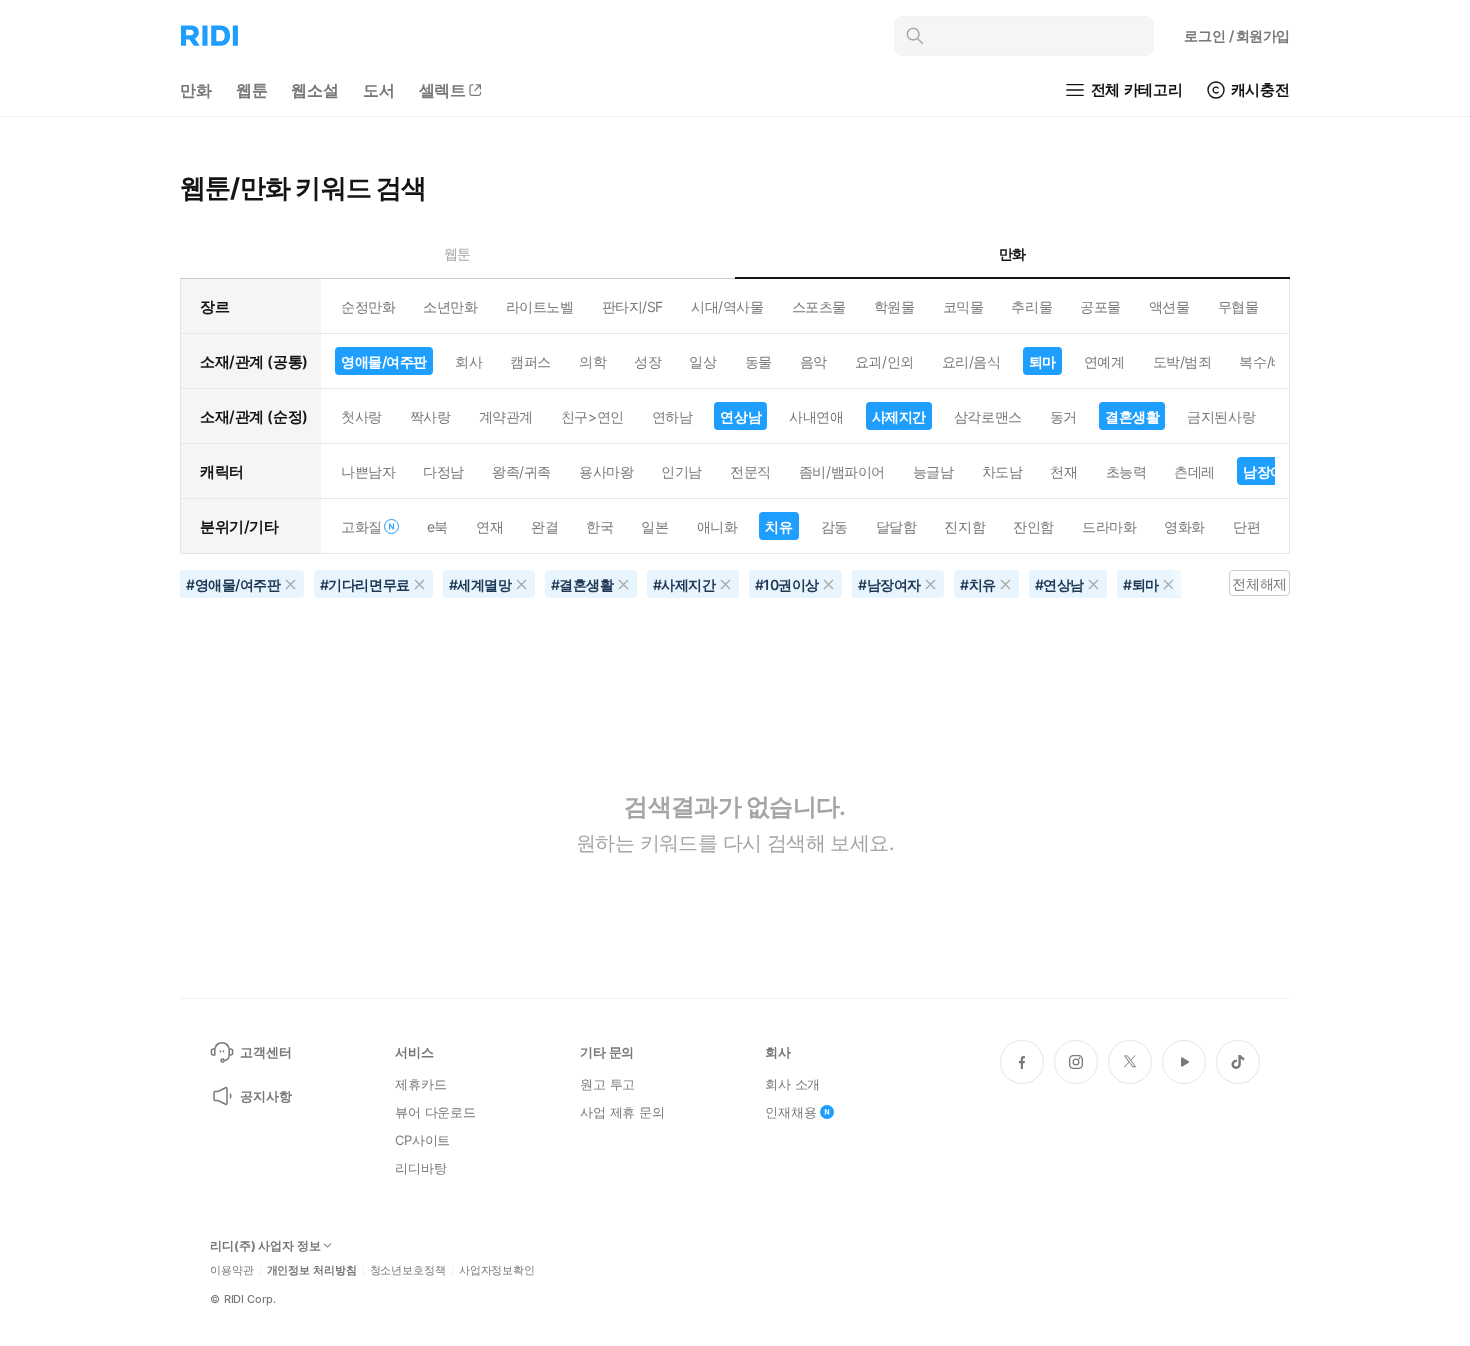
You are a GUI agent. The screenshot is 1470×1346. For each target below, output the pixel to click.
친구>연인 (592, 416)
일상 (702, 361)
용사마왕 (606, 471)
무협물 (1238, 306)
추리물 (1031, 306)
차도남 (1002, 471)
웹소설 (315, 90)
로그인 (1237, 35)
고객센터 (265, 1052)
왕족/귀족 (521, 471)
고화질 (361, 526)
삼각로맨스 (988, 416)
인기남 (681, 471)
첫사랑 (361, 416)
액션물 (1169, 306)
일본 (654, 526)
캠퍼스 (530, 361)
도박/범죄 (1182, 361)
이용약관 (232, 1270)
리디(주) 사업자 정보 (265, 1246)
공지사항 (265, 1096)
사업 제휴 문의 (622, 1112)
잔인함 (1033, 526)
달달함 (896, 526)
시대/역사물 (727, 306)
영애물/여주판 (384, 361)
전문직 (750, 471)
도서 (379, 90)
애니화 (717, 526)
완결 (544, 526)
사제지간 (899, 416)
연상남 (740, 416)
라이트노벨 (540, 306)
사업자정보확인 (497, 1270)
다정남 (443, 471)
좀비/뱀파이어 (842, 471)
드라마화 (1109, 526)
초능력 (1126, 471)
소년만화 (450, 306)
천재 (1063, 471)
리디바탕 (420, 1168)
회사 (468, 361)
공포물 (1100, 306)
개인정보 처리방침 (312, 1270)
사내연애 (816, 416)
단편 (1246, 526)
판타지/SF (632, 306)
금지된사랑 (1221, 416)
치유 (778, 526)
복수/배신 (1268, 361)
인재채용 (790, 1112)
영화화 (1184, 526)
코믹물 (963, 306)
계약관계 (506, 416)
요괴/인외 (884, 361)
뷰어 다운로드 (435, 1112)
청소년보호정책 (408, 1270)
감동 (834, 526)
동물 (758, 361)
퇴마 (1042, 361)
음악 (813, 361)
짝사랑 (430, 416)
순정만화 (368, 306)
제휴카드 (420, 1084)
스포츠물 (819, 306)
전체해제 (1259, 583)
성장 (647, 361)
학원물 (894, 306)
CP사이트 (422, 1140)
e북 (437, 526)
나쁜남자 (368, 471)
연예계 (1104, 361)
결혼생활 (1132, 416)
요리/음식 (971, 361)
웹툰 (252, 90)
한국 (599, 526)
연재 (489, 526)
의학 (592, 361)
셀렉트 (443, 90)
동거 (1063, 416)
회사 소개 (792, 1084)
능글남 (933, 471)
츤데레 (1194, 471)
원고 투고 (607, 1084)
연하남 (672, 416)
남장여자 (1270, 471)
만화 (196, 90)
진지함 (964, 526)
